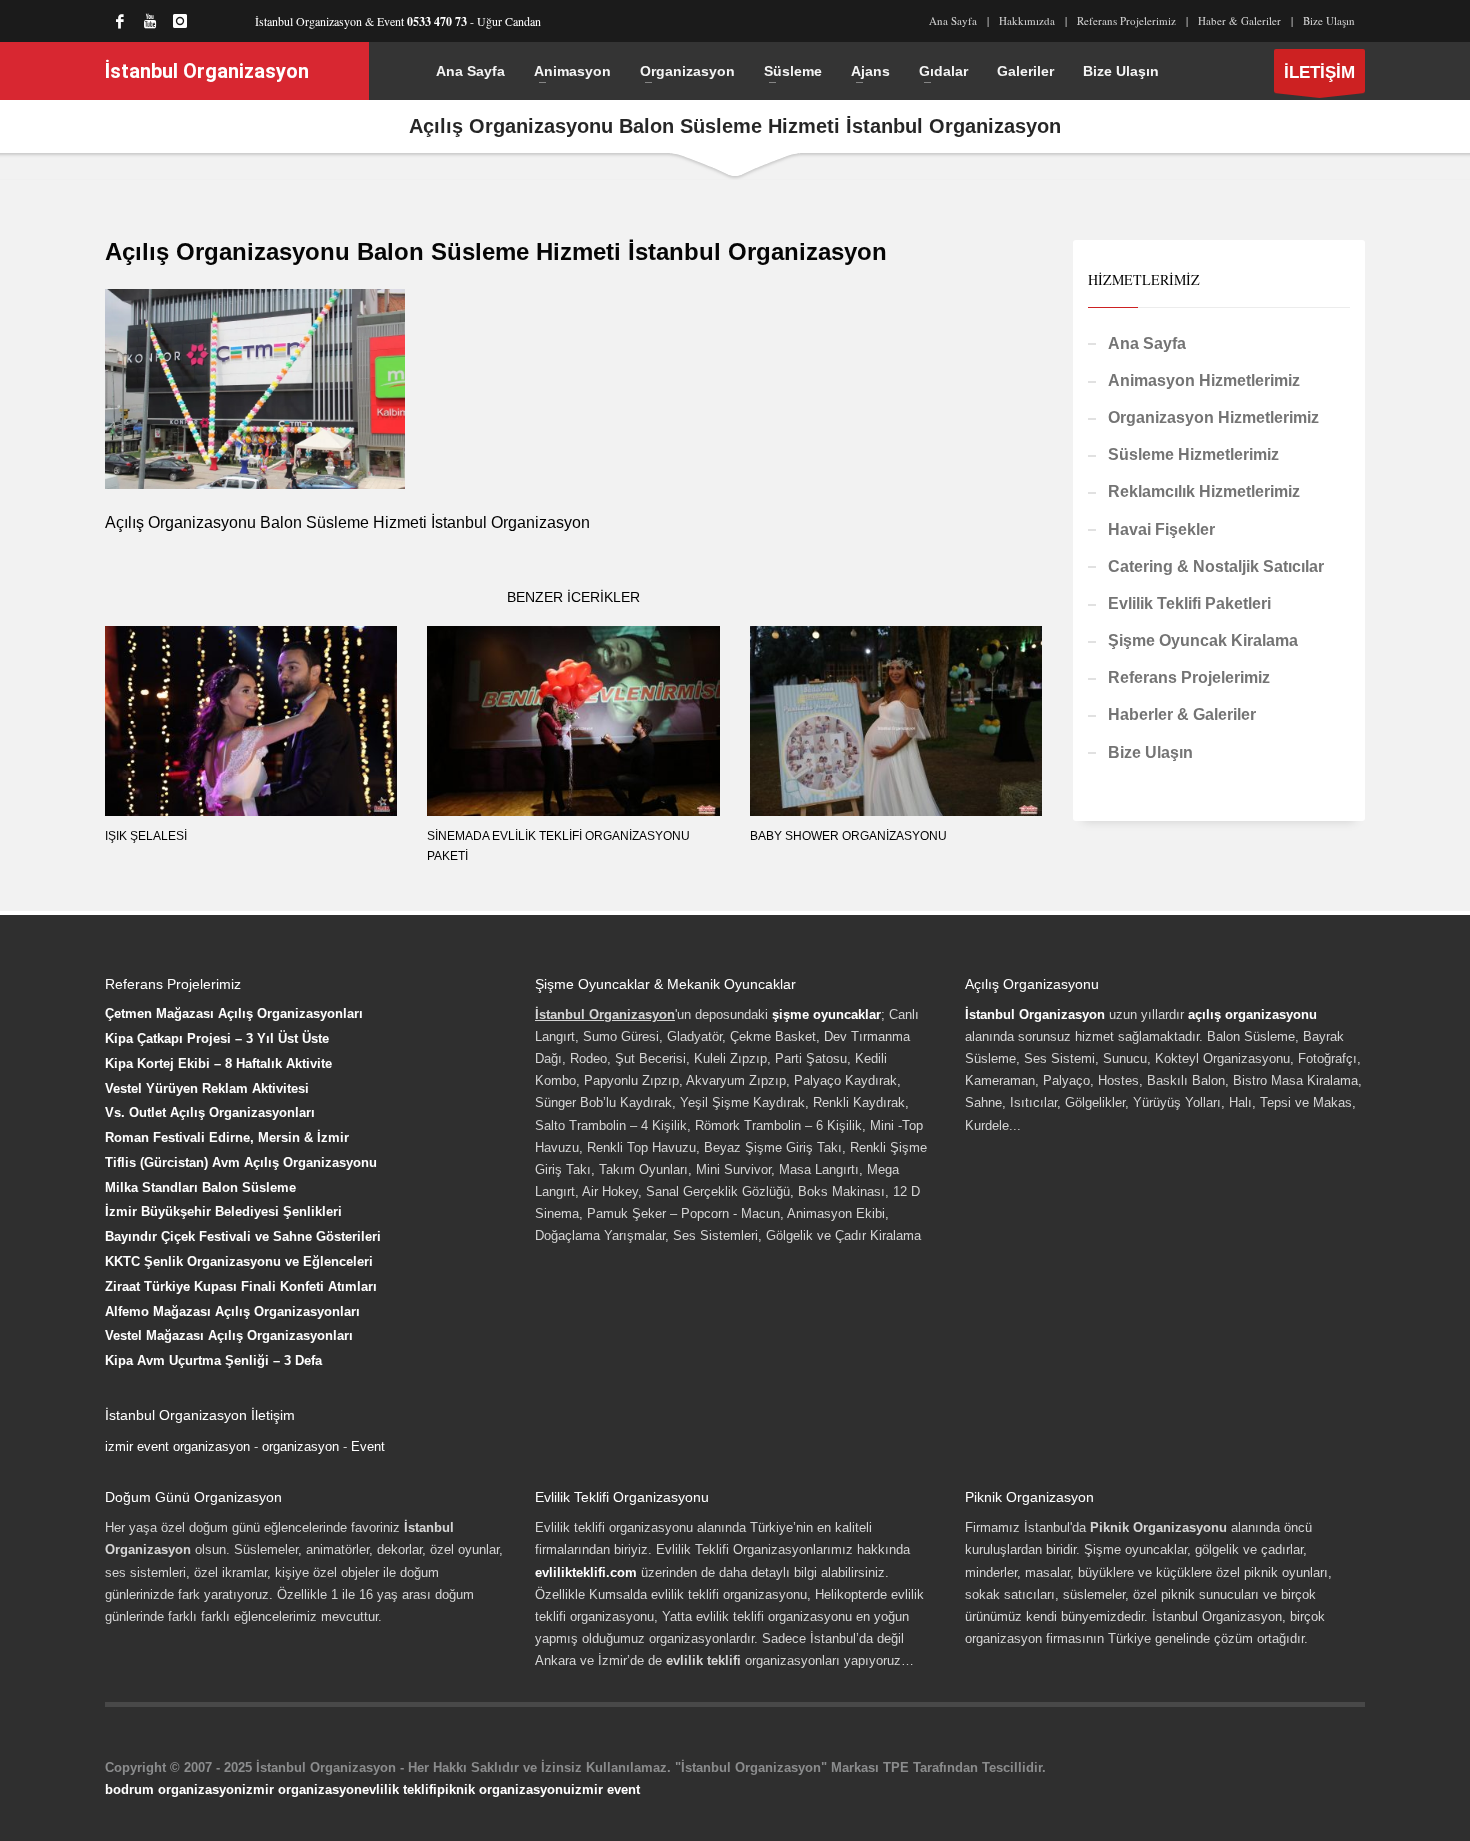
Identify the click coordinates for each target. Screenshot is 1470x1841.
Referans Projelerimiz (1126, 20)
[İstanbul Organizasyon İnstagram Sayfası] (180, 21)
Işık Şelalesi (146, 836)
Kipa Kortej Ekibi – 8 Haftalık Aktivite (218, 1063)
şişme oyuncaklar (826, 1014)
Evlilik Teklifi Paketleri (1189, 603)
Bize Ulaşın (1329, 20)
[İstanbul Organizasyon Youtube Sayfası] (150, 21)
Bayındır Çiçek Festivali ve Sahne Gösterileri (243, 1236)
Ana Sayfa (953, 20)
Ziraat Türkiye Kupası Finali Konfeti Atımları (241, 1286)
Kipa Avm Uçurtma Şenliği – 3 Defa (213, 1360)
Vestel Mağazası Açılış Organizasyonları (229, 1335)
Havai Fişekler (1161, 529)
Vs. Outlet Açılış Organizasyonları (210, 1112)
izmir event (605, 1789)
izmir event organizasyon (177, 1446)
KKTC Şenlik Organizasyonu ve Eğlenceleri (239, 1261)
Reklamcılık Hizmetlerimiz (1204, 491)
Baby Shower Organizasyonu (848, 836)
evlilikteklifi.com (586, 1572)
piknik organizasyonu (504, 1789)
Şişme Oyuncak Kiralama (1203, 640)
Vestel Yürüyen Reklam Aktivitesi (207, 1088)
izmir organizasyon (302, 1789)
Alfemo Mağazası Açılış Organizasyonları (232, 1311)
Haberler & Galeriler (1182, 714)
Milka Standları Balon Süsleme (200, 1187)
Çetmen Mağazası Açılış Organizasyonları (234, 1013)
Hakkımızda (1027, 20)
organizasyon (300, 1446)
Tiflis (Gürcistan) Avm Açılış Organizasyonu (241, 1162)
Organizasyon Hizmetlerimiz (1213, 417)
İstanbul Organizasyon (1035, 1014)
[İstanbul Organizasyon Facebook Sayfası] (120, 21)
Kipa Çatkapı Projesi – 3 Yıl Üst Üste (217, 1038)
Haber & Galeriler (1239, 20)
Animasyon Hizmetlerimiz (1204, 380)
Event (368, 1446)
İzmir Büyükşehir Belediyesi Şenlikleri (223, 1211)
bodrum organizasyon (173, 1789)
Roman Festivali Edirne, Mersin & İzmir (227, 1137)
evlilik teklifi (399, 1789)
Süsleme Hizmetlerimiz (1193, 454)
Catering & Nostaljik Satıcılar (1216, 566)
